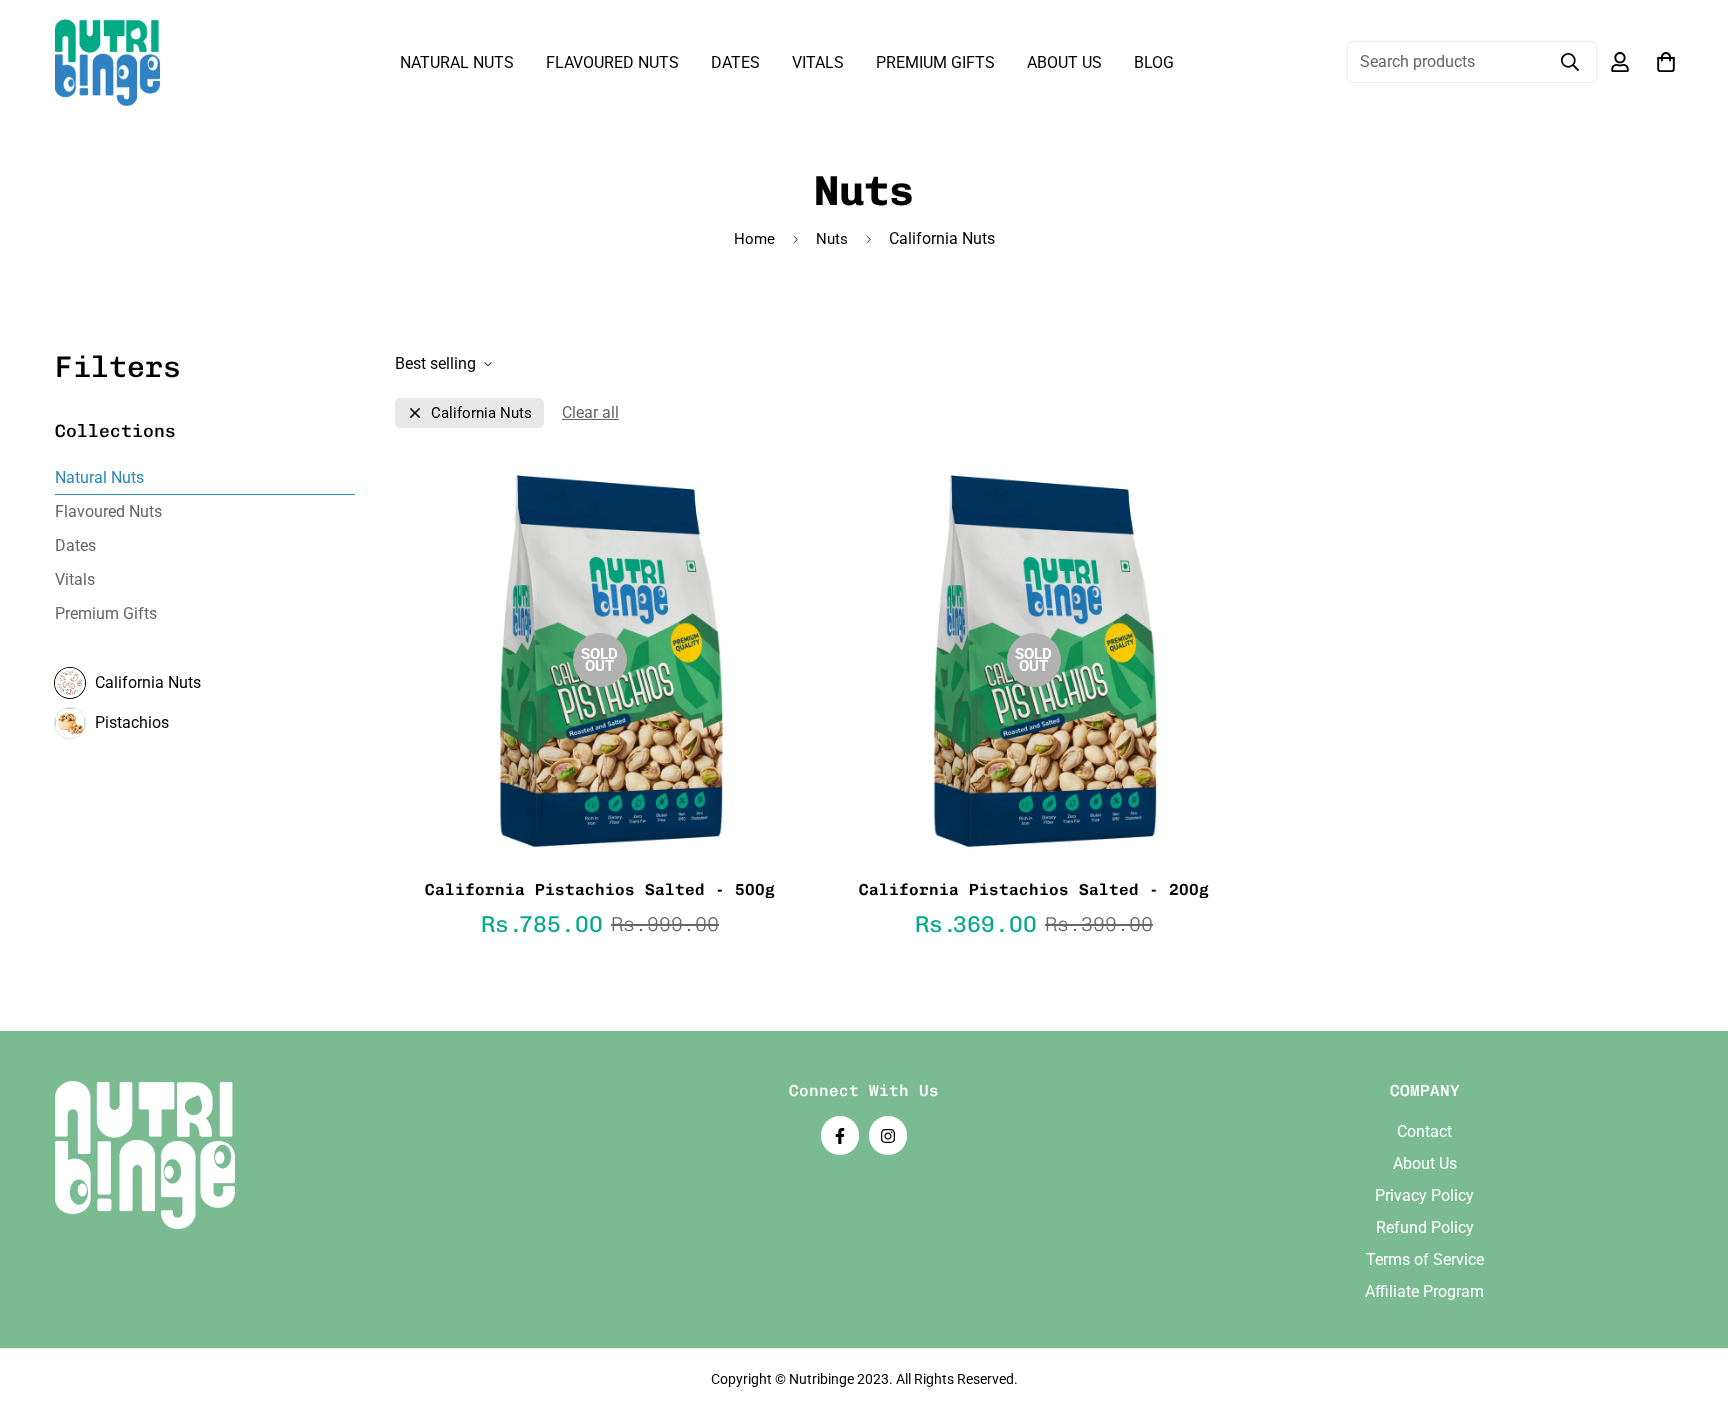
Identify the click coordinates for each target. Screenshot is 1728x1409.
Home (754, 239)
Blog (1154, 62)
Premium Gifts (935, 62)
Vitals (818, 62)
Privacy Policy (1424, 1195)
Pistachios (132, 722)
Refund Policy (1425, 1227)
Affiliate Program (1424, 1291)
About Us (1064, 62)
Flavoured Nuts (612, 62)
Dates (735, 62)
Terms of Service (1425, 1259)
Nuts (832, 239)
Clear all (590, 412)
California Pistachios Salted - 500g (600, 889)
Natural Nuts (457, 62)
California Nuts (148, 682)
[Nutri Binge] (107, 62)
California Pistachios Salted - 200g (1034, 889)
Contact (1424, 1131)
